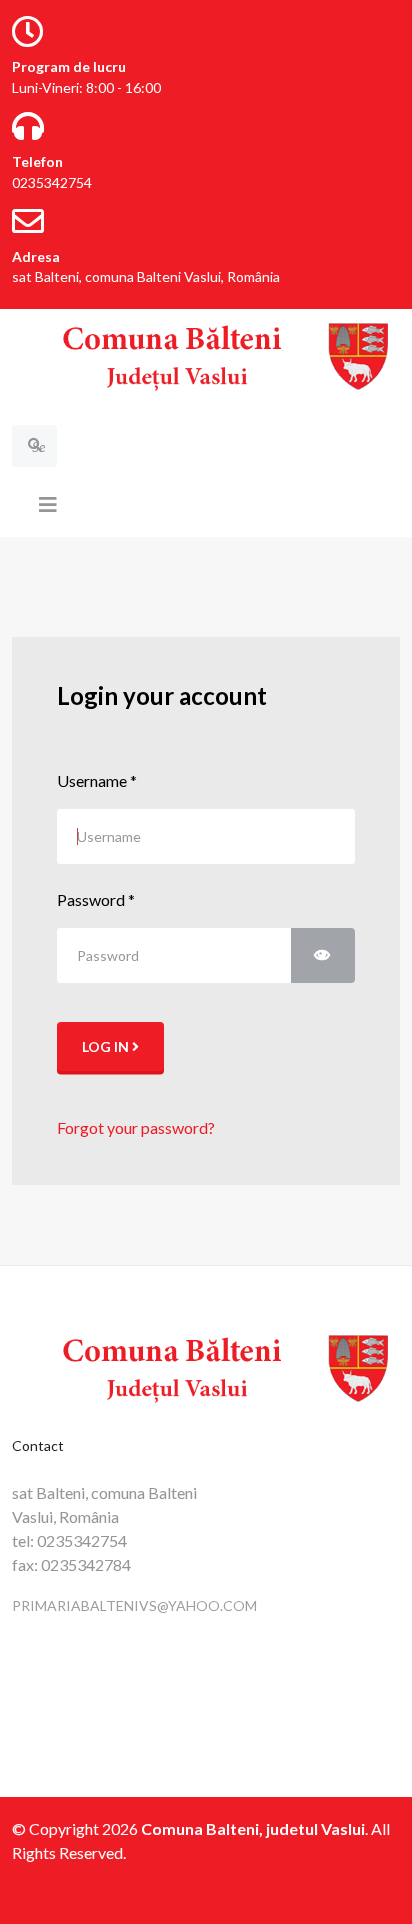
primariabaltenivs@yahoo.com (134, 1605)
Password (96, 899)
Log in (107, 1046)
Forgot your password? (136, 1127)
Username (97, 780)
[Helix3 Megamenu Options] (48, 504)
